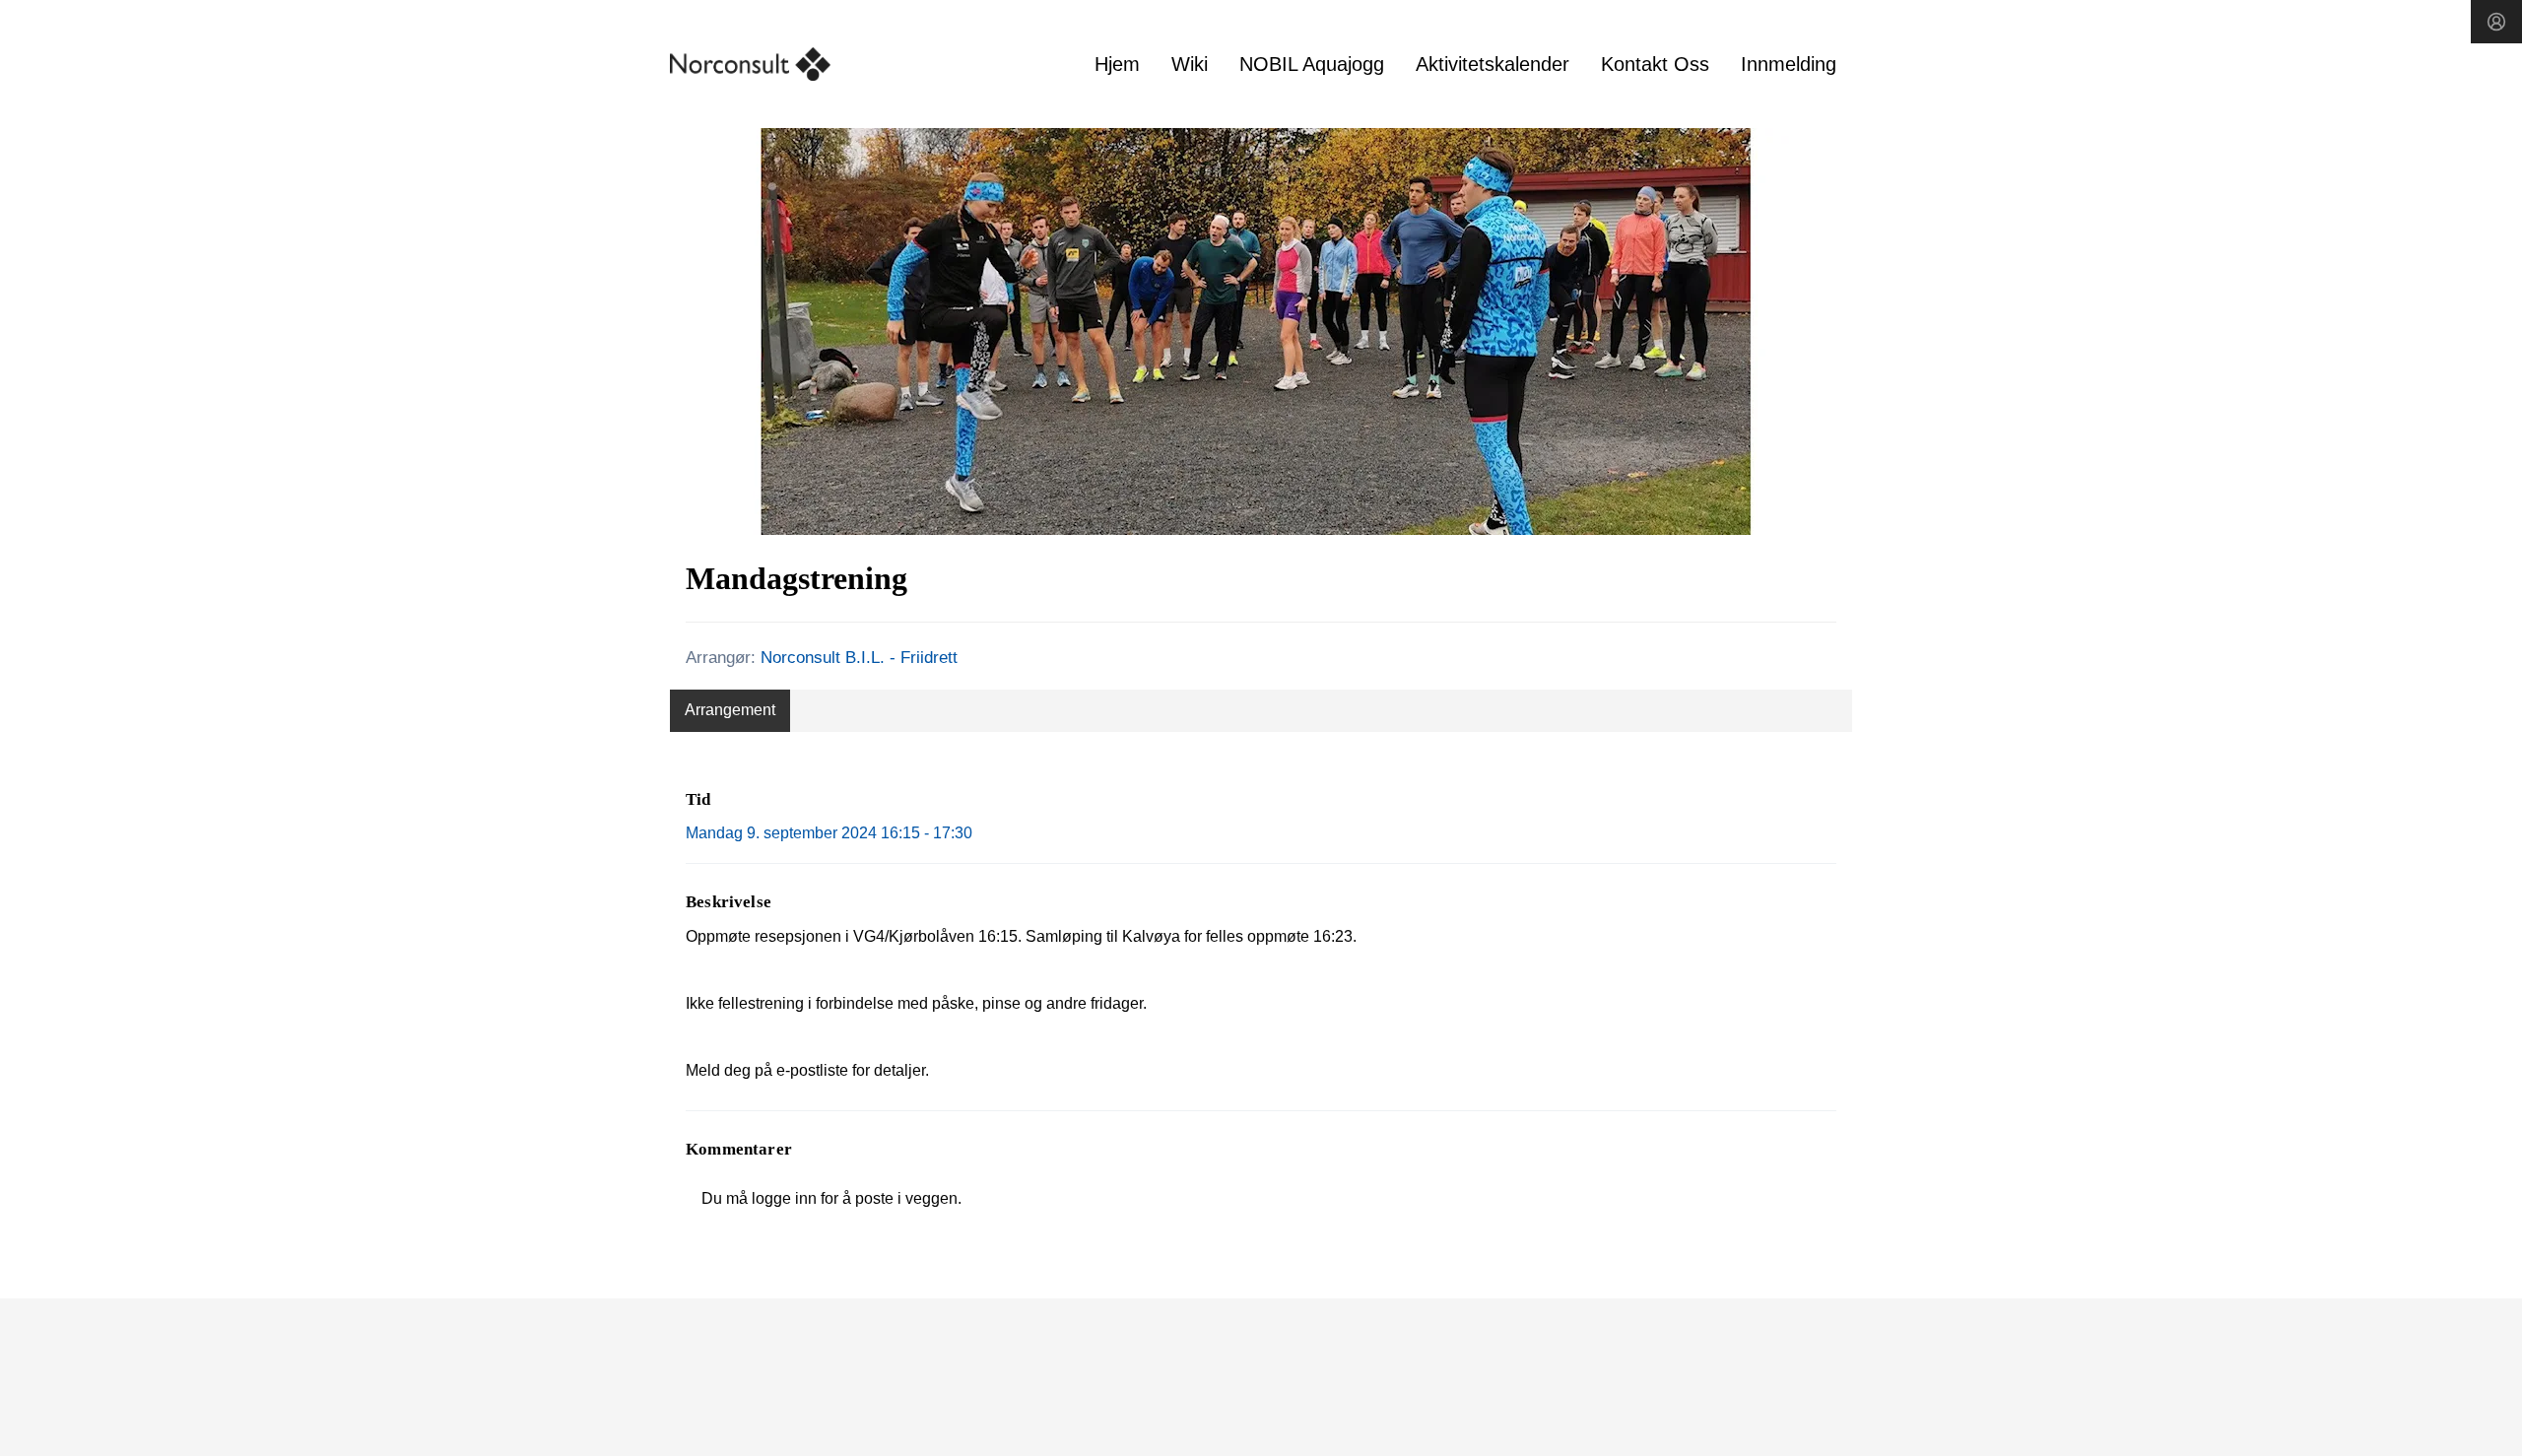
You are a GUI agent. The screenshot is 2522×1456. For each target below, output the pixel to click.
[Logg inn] (2496, 22)
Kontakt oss (1655, 64)
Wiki (1190, 64)
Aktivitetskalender (1493, 64)
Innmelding (1789, 64)
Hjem (1117, 64)
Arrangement (730, 710)
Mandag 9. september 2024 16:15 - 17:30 (829, 833)
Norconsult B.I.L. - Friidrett (859, 658)
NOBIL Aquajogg (1312, 64)
